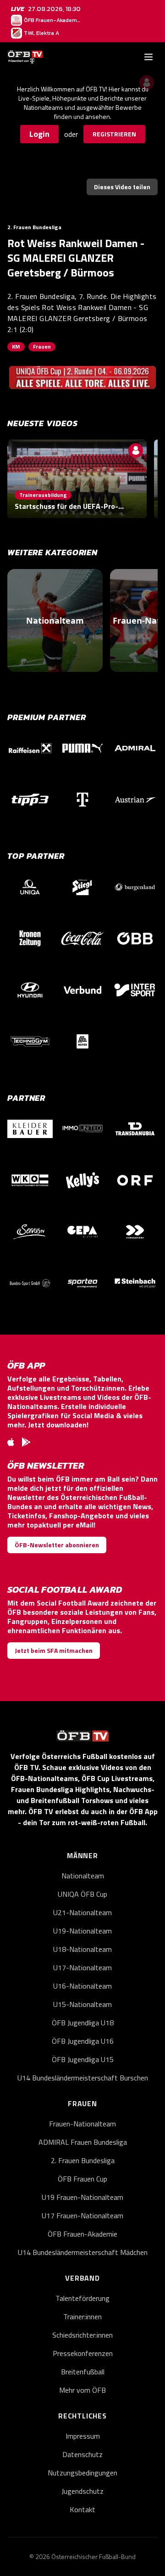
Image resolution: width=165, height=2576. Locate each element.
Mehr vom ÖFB (82, 2390)
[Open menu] (148, 57)
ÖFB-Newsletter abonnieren (57, 1545)
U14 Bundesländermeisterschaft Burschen (83, 2078)
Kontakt (82, 2509)
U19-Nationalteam (82, 1931)
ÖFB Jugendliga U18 (83, 2023)
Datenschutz (82, 2454)
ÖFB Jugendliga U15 (83, 2059)
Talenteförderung (82, 2298)
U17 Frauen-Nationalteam (82, 2215)
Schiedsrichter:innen (82, 2335)
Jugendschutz (82, 2491)
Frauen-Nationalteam (82, 2124)
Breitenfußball (83, 2372)
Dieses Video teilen (122, 187)
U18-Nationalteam (82, 1949)
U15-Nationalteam (82, 2004)
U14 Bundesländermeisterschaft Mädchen (83, 2252)
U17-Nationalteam (82, 1967)
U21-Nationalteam (82, 1912)
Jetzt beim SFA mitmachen (54, 1650)
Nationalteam (83, 1876)
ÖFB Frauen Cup (82, 2179)
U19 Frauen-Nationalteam (82, 2197)
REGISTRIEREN (114, 134)
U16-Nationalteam (82, 1986)
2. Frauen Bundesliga (83, 2160)
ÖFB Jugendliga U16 (83, 2041)
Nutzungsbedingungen (82, 2473)
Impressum (83, 2436)
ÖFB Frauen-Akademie (82, 2234)
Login (39, 134)
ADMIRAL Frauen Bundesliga (83, 2142)
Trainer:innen (82, 2317)
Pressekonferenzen (83, 2353)
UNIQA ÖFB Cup (82, 1894)
